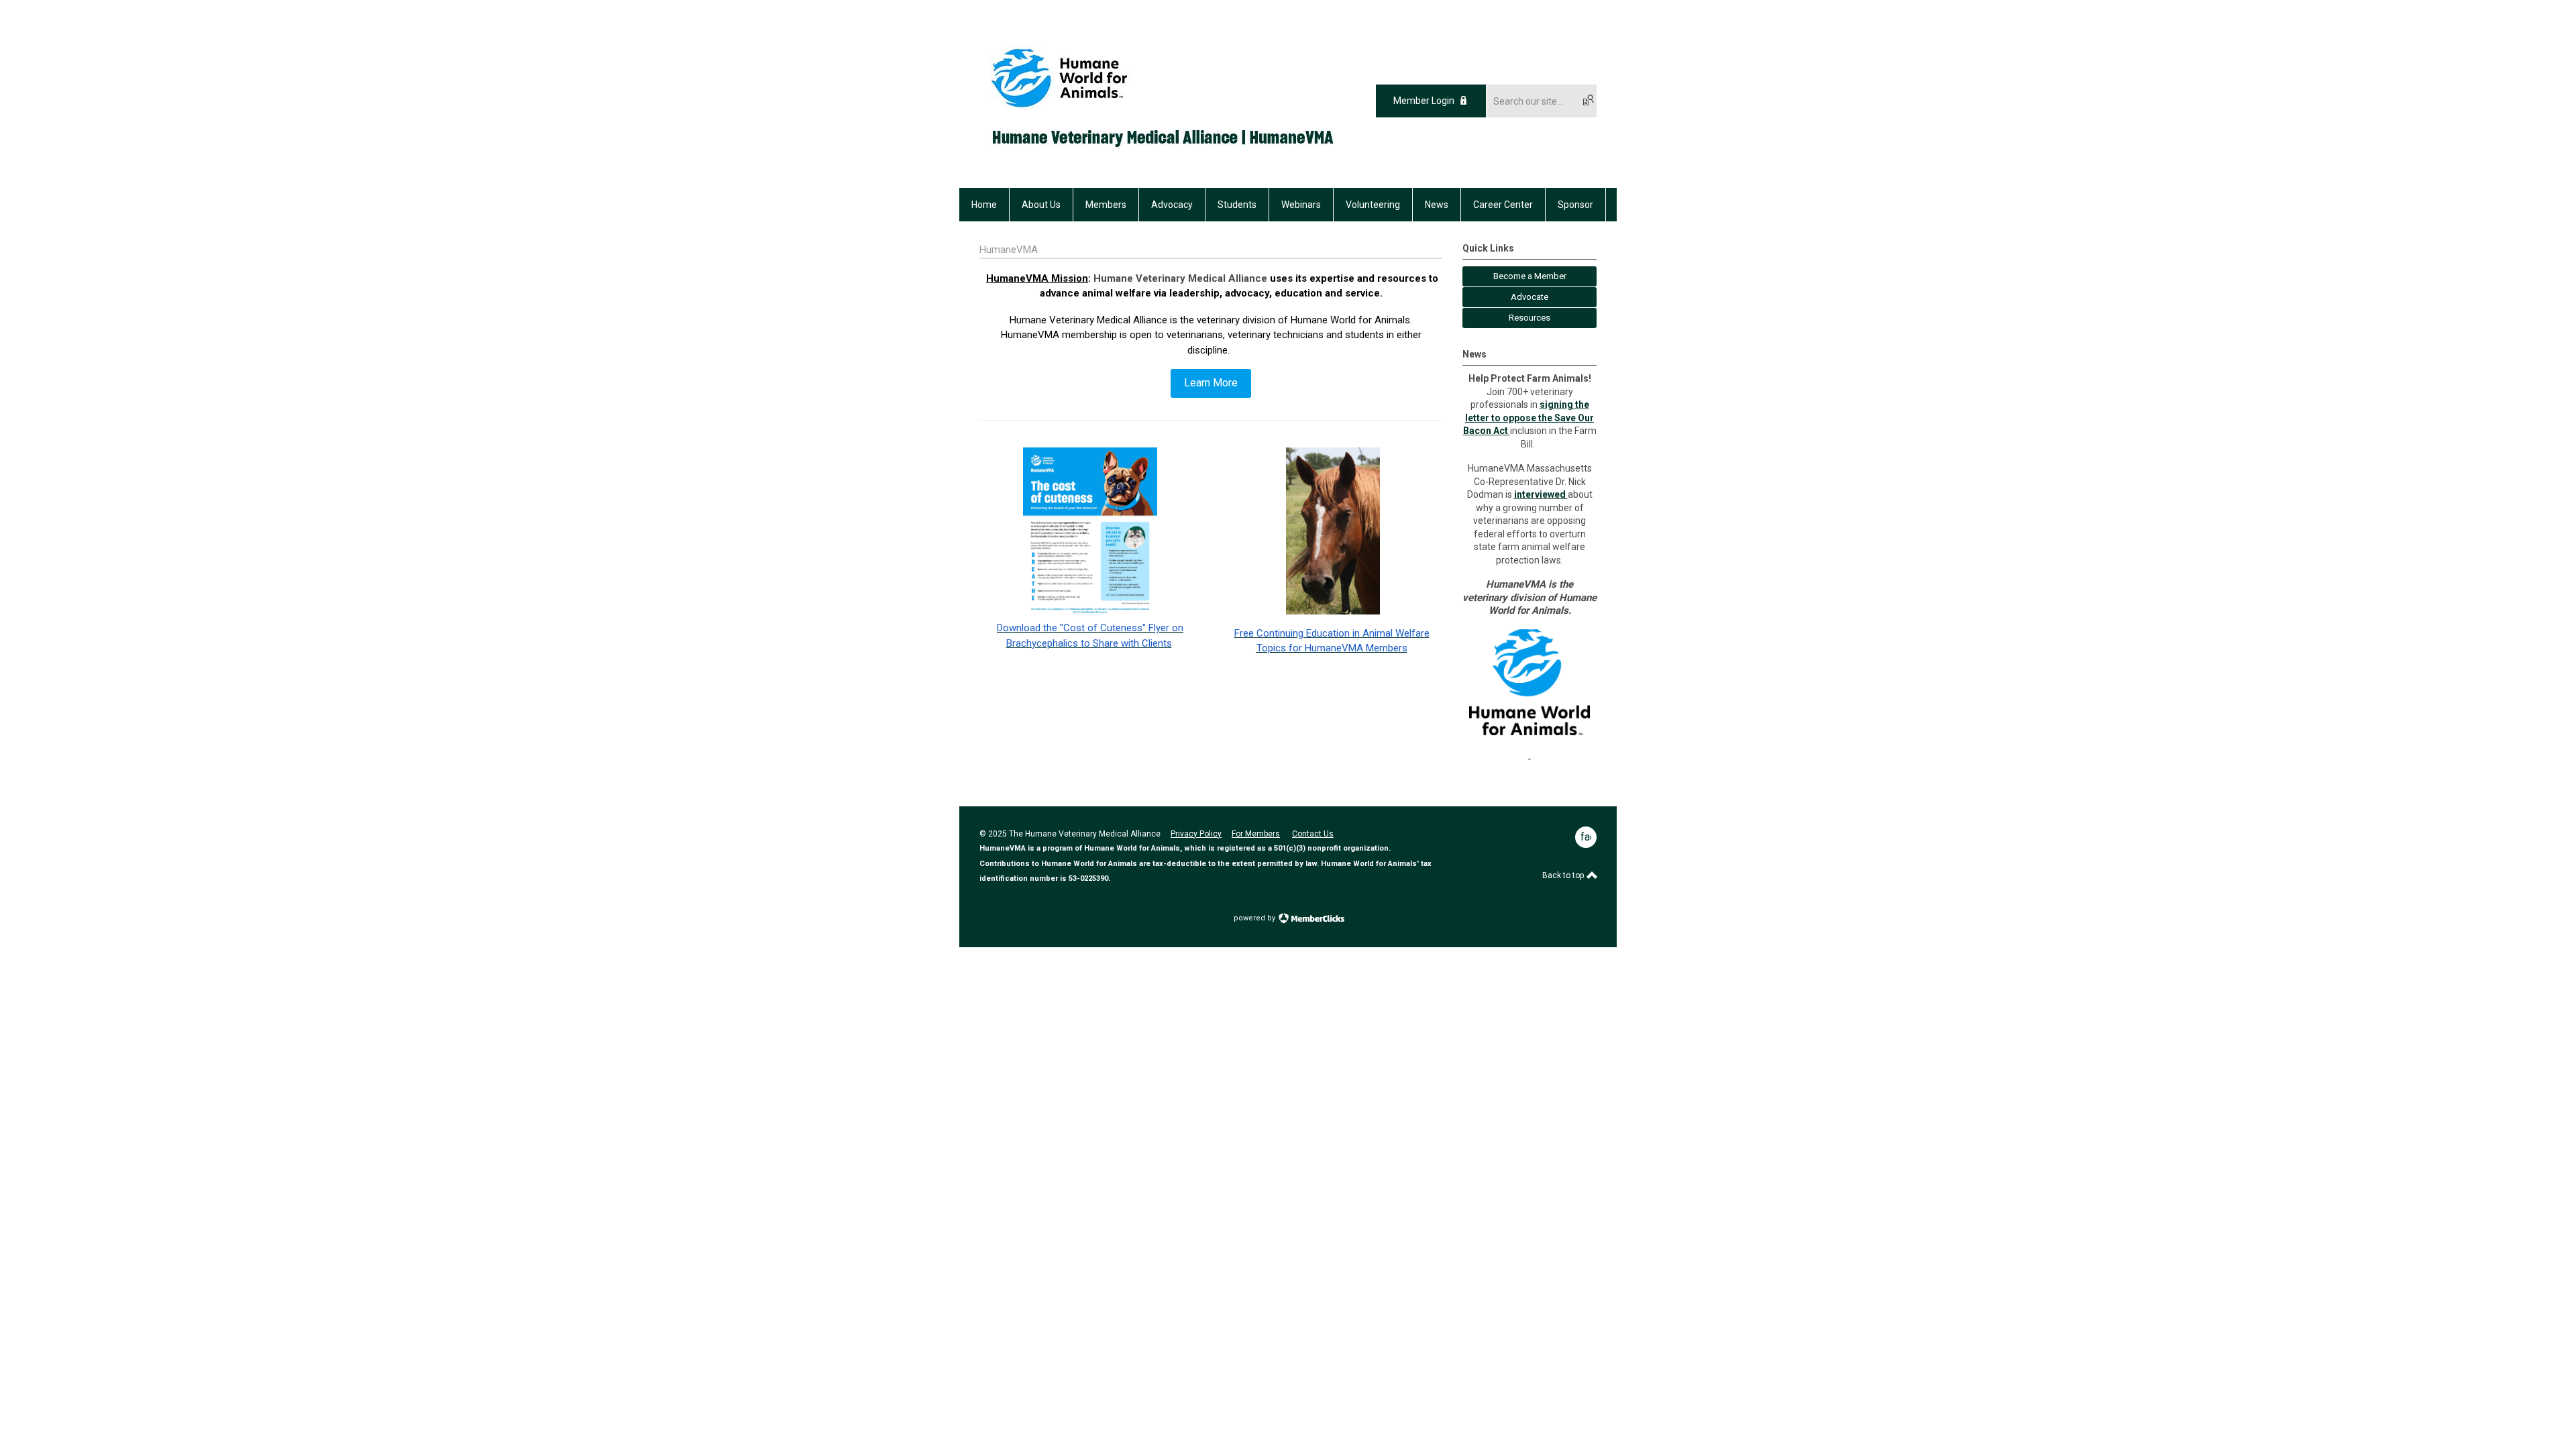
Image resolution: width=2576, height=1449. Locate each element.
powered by (1255, 918)
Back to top (1564, 875)
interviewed (1541, 494)
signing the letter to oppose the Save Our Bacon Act (1529, 418)
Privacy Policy (1196, 834)
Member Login (1424, 101)
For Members (1256, 834)
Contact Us (1313, 834)
